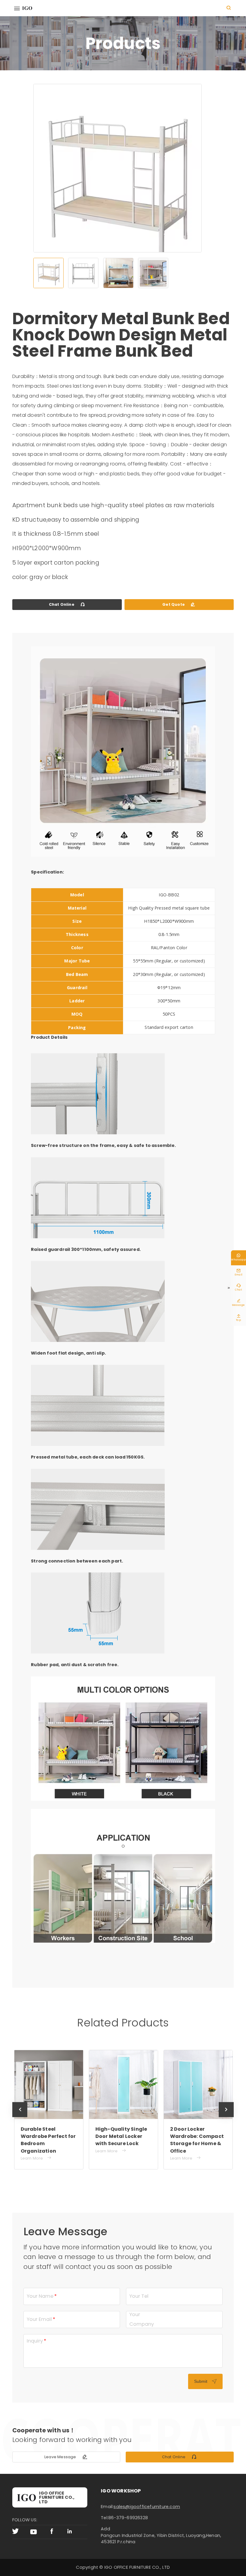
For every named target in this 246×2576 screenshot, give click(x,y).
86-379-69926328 (128, 2518)
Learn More (37, 2151)
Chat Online (67, 604)
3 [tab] (118, 273)
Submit (205, 2381)
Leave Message (66, 2457)
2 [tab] (83, 273)
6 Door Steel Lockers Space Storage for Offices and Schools (197, 2136)
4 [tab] (153, 273)
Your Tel (139, 2296)
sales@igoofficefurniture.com (147, 2507)
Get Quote (179, 604)
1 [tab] (48, 273)
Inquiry (35, 2341)
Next (226, 2117)
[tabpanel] (117, 180)
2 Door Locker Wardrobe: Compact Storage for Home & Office (123, 2140)
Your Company (142, 2319)
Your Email (39, 2319)
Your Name (40, 2296)
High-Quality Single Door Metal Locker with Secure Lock (48, 2136)
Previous (20, 2117)
